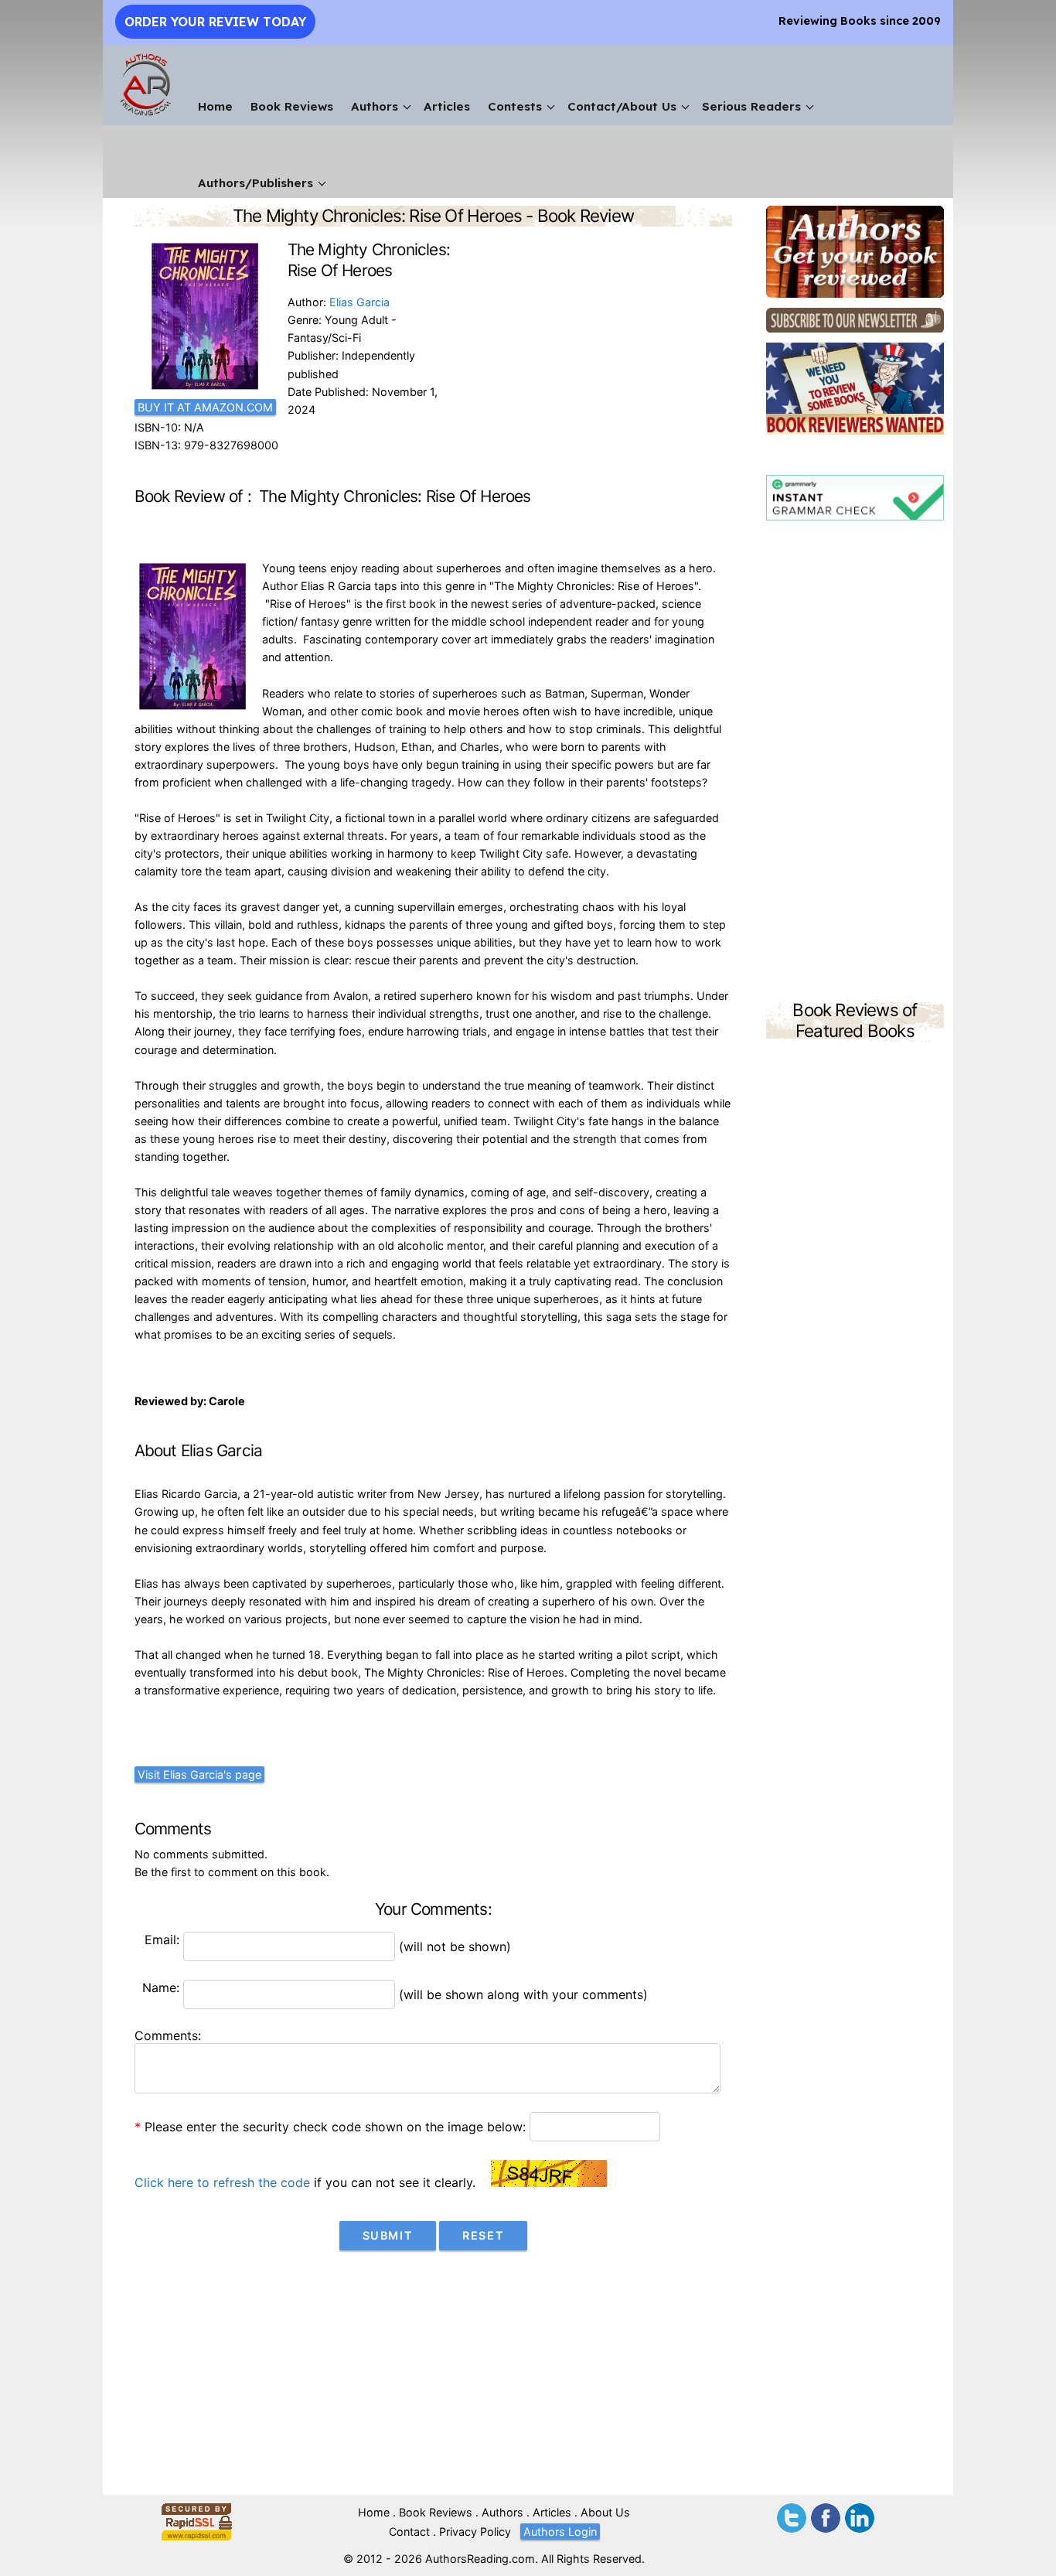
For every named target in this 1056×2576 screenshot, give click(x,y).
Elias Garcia (359, 302)
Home (215, 106)
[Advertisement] (855, 763)
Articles (447, 106)
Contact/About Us (622, 106)
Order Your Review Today (215, 22)
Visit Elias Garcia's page (199, 1774)
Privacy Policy (475, 2532)
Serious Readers (751, 106)
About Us (605, 2512)
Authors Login (560, 2532)
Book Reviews (292, 106)
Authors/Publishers (255, 183)
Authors (375, 106)
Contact (409, 2532)
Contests (515, 106)
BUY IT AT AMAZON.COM (205, 407)
